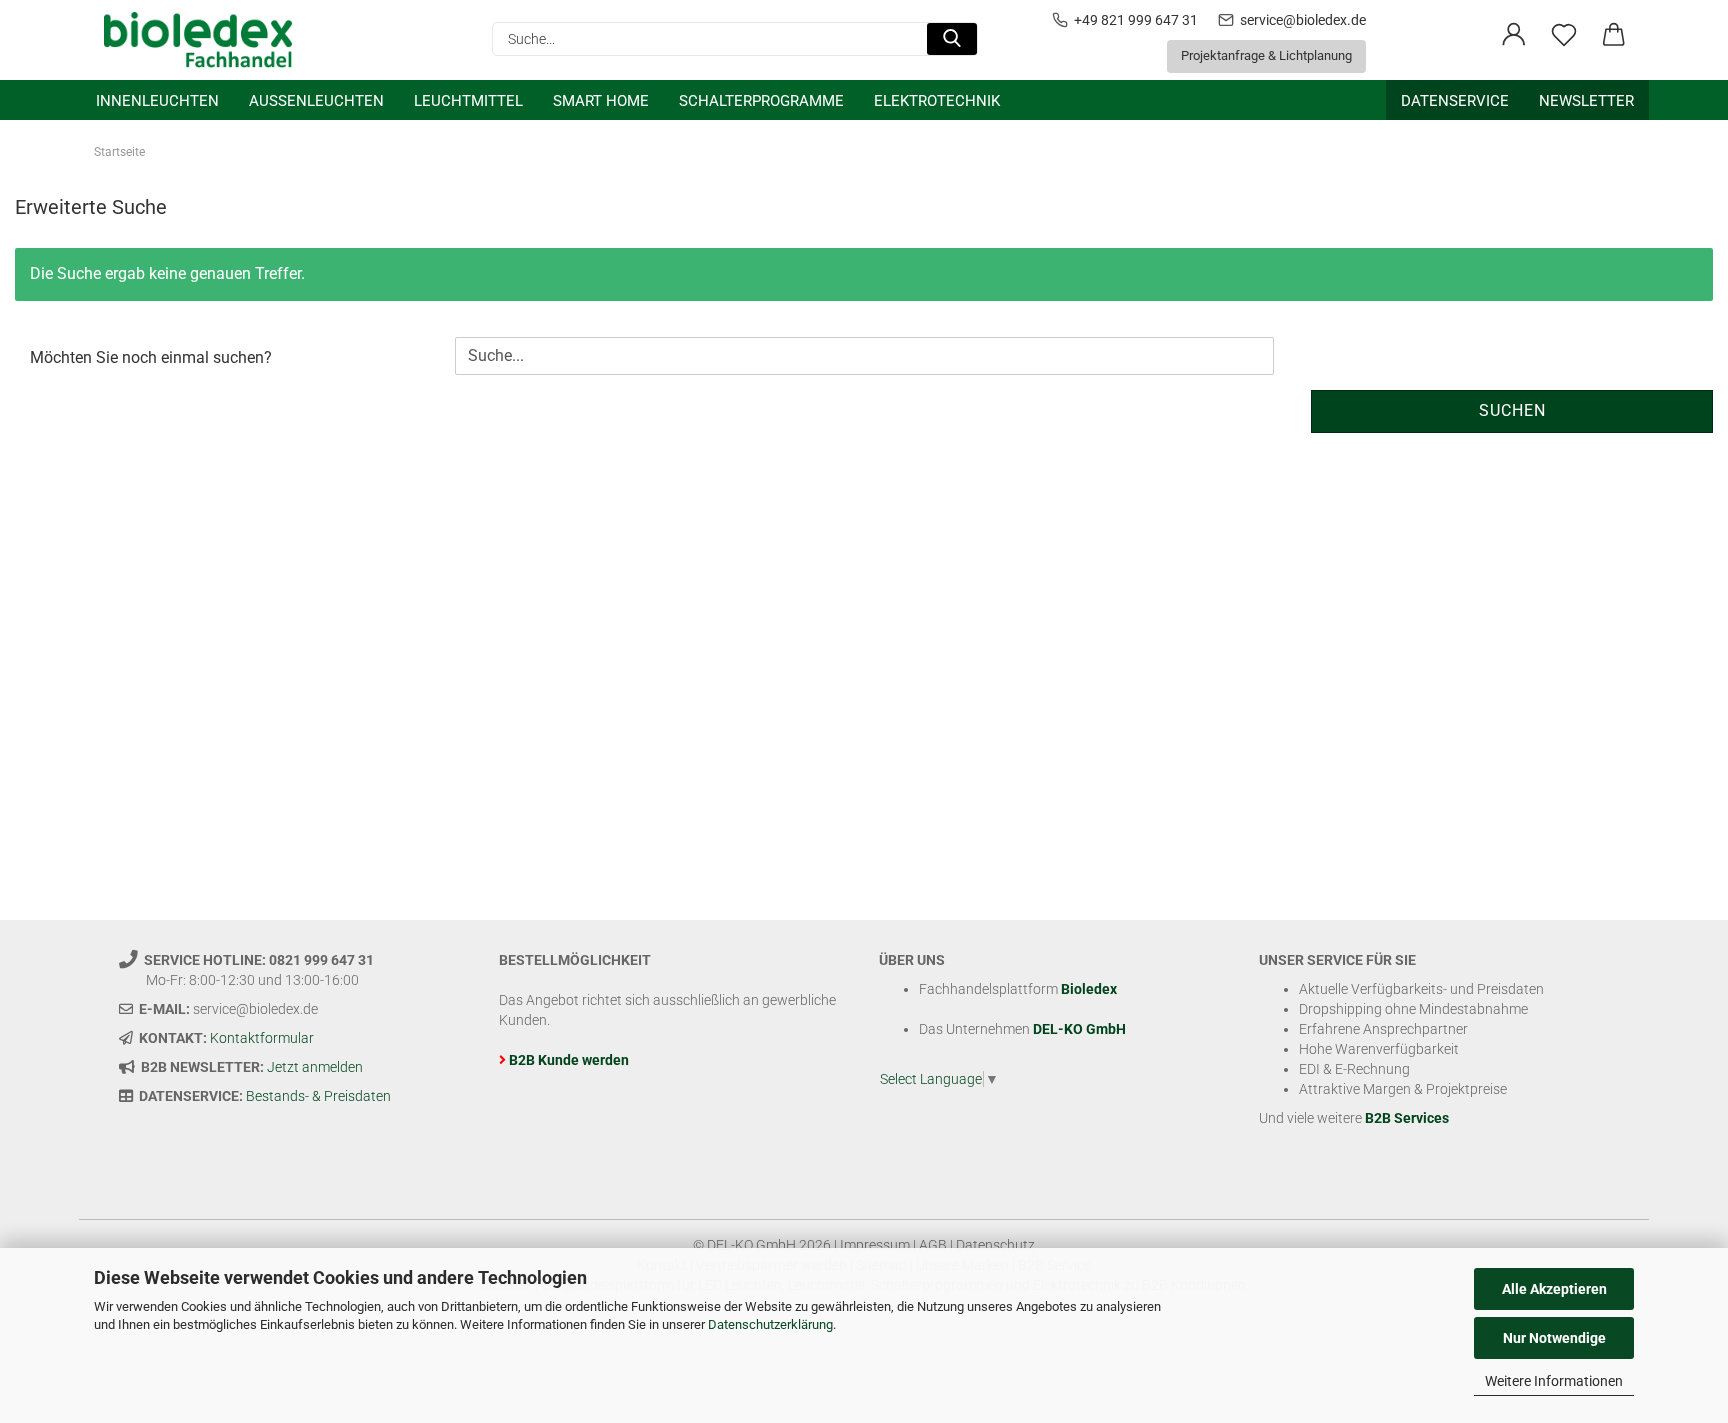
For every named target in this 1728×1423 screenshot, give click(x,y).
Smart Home (601, 101)
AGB (933, 1245)
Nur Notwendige (1554, 1338)
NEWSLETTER (1586, 101)
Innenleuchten (157, 101)
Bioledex (1089, 989)
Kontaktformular (262, 1038)
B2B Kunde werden (569, 1060)
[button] (1514, 35)
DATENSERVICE (1455, 101)
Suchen (1512, 410)
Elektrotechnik (937, 101)
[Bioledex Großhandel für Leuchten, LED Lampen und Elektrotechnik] (205, 40)
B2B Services (1407, 1118)
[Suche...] (952, 39)
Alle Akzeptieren (1554, 1289)
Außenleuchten (316, 101)
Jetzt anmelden (315, 1067)
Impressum (875, 1245)
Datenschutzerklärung (770, 1324)
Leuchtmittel (468, 101)
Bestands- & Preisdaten (318, 1096)
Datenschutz (995, 1245)
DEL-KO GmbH (1079, 1029)
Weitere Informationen (1554, 1381)
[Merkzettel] (1564, 35)
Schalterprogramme (761, 101)
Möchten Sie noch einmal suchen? (151, 357)
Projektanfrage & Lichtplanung (1266, 55)
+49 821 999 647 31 (1136, 20)
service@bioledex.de (1303, 20)
